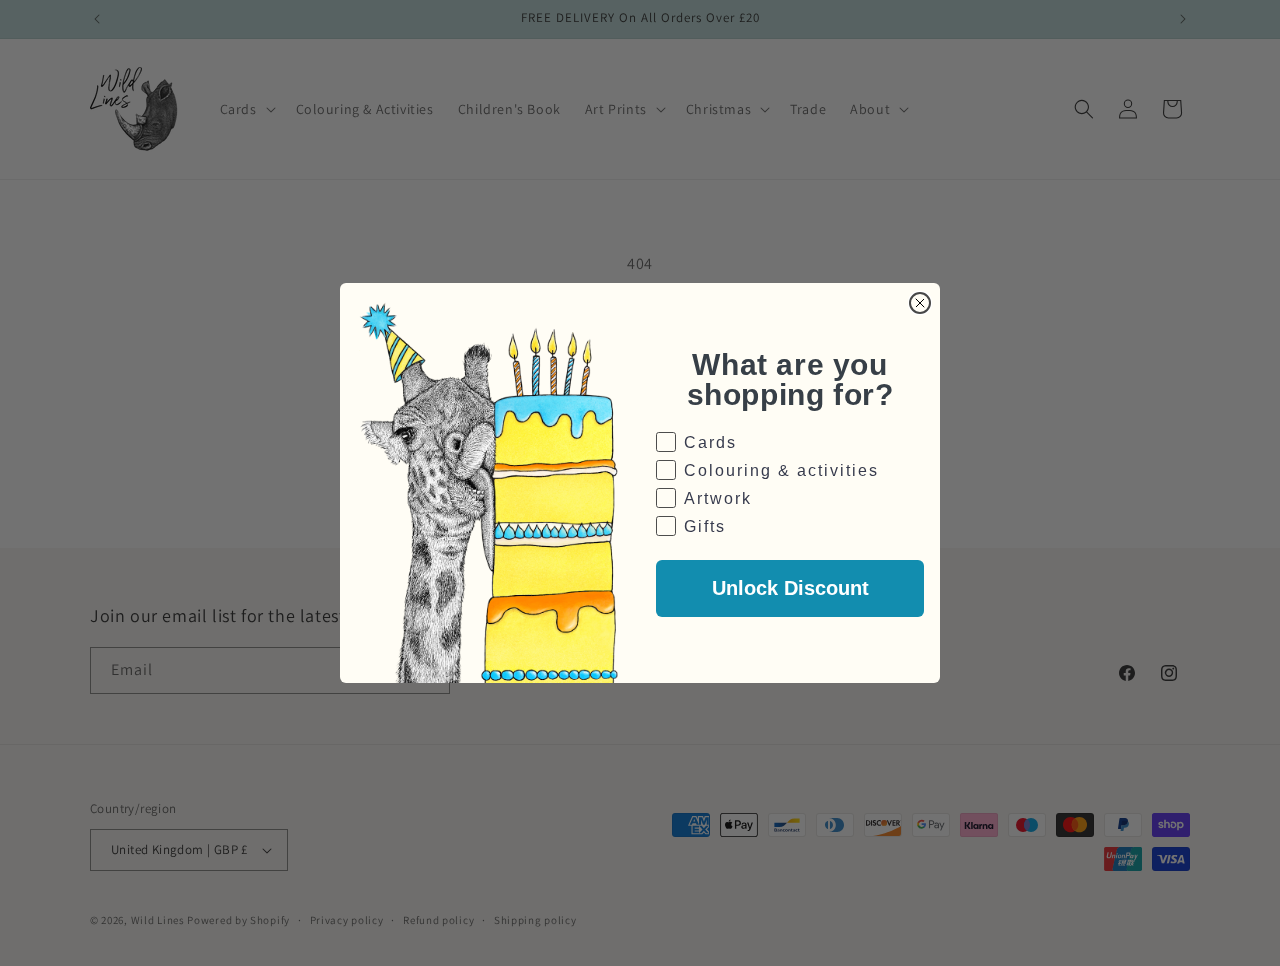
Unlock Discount (790, 588)
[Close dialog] (920, 303)
